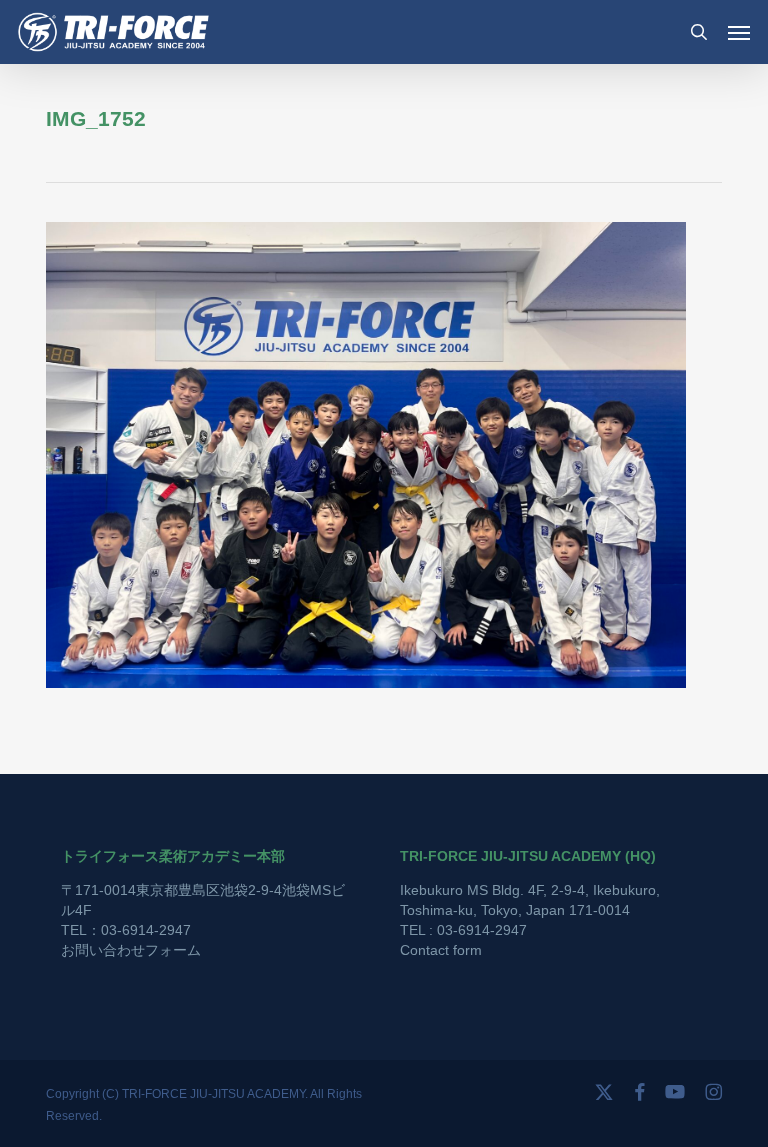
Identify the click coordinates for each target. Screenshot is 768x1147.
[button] (739, 32)
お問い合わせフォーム (131, 950)
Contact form (441, 950)
